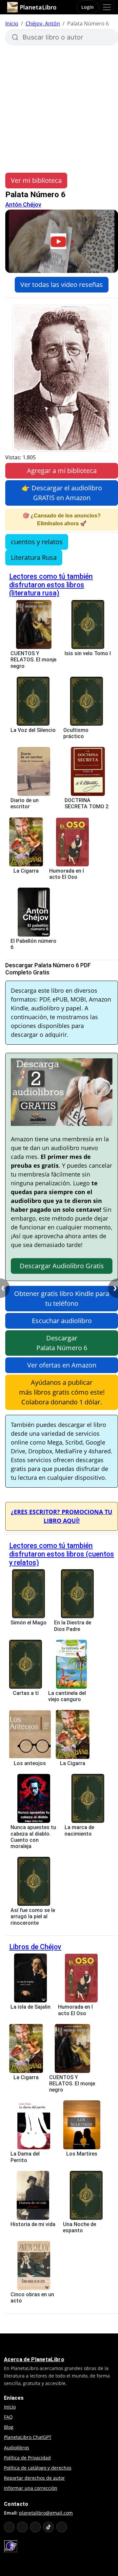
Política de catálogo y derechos (38, 2468)
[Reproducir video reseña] (62, 241)
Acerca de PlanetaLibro (34, 2359)
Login (88, 7)
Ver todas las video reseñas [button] (62, 284)
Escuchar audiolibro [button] (62, 1321)
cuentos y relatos (37, 542)
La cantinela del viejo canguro (67, 1696)
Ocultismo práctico (76, 733)
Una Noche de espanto (79, 2227)
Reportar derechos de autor (34, 2478)
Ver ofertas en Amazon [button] (62, 1365)
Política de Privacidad (27, 2458)
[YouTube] (9, 2527)
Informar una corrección (31, 2488)
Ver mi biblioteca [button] (36, 180)
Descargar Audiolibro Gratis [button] (62, 1266)
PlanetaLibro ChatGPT (28, 2437)
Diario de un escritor (25, 803)
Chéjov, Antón (43, 24)
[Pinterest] (62, 2527)
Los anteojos (30, 1763)
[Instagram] (35, 2527)
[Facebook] (22, 2527)
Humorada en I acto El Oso (67, 874)
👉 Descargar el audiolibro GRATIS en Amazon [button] (62, 493)
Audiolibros (17, 2448)
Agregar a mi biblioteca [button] (62, 471)
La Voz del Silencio (33, 730)
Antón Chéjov (23, 205)
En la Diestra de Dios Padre (73, 1626)
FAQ (8, 2417)
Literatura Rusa (34, 557)
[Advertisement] (59, 109)
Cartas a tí (26, 1693)
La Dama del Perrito (25, 2157)
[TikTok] (49, 2527)
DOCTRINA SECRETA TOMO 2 (87, 803)
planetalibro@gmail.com (46, 2513)
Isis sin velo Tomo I (88, 653)
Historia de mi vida (33, 2224)
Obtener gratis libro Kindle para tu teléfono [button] (62, 1298)
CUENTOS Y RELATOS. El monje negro (33, 660)
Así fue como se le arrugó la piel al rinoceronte (33, 1916)
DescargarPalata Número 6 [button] (62, 1343)
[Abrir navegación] (107, 7)
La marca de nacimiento (79, 1830)
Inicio (12, 24)
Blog (9, 2427)
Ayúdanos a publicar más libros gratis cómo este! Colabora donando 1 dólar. (62, 1392)
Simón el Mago (29, 1623)
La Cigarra (26, 871)
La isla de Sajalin (30, 2007)
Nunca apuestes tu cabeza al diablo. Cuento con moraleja (33, 1837)
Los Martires (82, 2154)
